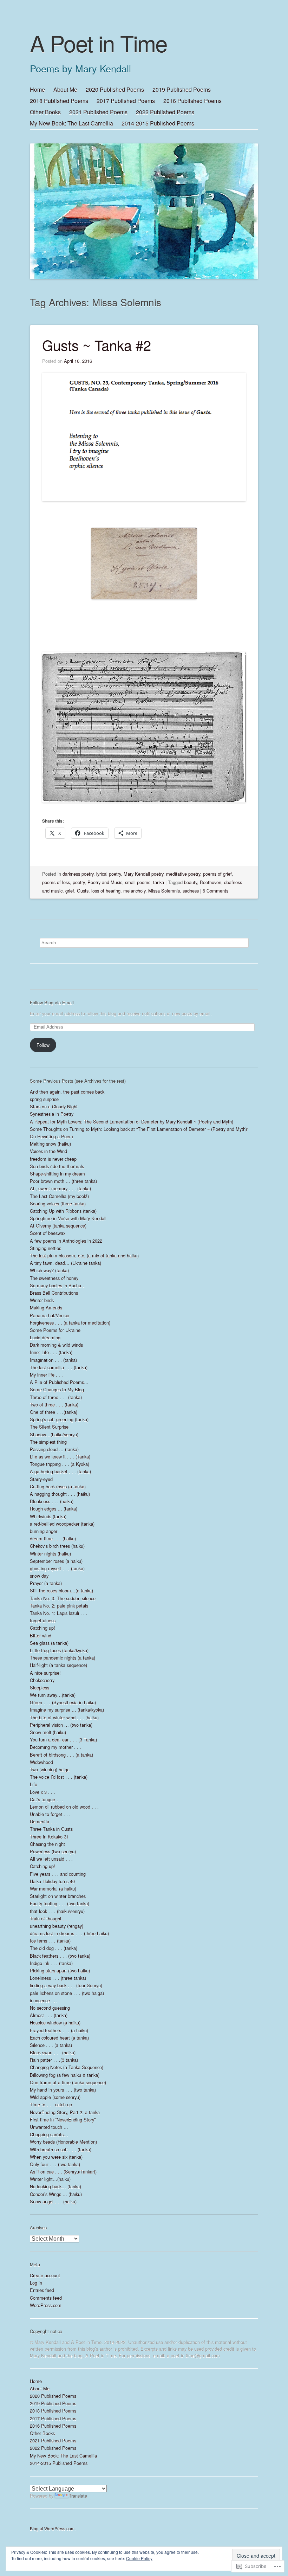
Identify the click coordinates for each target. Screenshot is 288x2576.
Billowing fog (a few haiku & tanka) (65, 2075)
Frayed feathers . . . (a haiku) (59, 2030)
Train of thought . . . (50, 1918)
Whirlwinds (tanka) (48, 1516)
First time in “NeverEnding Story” (63, 2120)
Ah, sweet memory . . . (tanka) (60, 1188)
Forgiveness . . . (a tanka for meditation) (70, 1323)
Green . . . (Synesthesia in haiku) (63, 1702)
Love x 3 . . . (42, 1792)
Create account (45, 2275)
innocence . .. (43, 2000)
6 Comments (215, 891)
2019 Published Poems (182, 89)
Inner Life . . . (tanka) (51, 1352)
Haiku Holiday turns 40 (52, 1881)
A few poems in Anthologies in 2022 (66, 1241)
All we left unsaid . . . (51, 1859)
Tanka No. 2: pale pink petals (59, 1606)
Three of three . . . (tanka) (56, 1397)
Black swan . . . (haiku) (53, 2052)
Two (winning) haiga (50, 1769)
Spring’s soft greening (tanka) (59, 1419)
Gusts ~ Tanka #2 (97, 345)
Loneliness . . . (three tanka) (58, 1978)
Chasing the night (47, 1844)
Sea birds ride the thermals (57, 1166)
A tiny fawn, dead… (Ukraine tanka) (66, 1263)
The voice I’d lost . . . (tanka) (59, 1777)
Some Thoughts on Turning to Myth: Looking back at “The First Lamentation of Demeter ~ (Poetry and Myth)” (139, 1129)
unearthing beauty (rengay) (57, 1926)
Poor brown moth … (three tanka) (63, 1181)
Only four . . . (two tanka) (55, 2164)
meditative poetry (183, 874)
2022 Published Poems (165, 112)
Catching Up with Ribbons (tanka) (63, 1211)
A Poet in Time (99, 43)
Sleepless (40, 1688)
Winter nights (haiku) (50, 1554)
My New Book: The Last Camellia (71, 123)
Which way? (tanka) (49, 1270)
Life (34, 1784)
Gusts (83, 891)
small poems (138, 882)
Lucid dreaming (45, 1337)
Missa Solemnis (164, 891)
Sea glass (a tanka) (49, 1643)
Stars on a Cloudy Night (54, 1106)
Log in (36, 2283)
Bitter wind (41, 1635)
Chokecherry (42, 1680)
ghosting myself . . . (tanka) (57, 1568)
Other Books (45, 112)
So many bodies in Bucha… (58, 1285)
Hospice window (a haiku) (55, 2023)
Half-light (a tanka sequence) (58, 1665)
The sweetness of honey (54, 1278)
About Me (65, 89)
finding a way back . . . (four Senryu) (66, 1985)
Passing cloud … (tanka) (54, 1449)
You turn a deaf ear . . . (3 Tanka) (63, 1740)
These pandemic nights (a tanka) (63, 1658)
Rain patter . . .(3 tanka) (54, 2060)
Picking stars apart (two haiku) (60, 1970)
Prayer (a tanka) (46, 1583)
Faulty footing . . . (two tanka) (60, 1903)
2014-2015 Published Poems (158, 123)
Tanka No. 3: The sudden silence (63, 1598)
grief (70, 891)
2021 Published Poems (98, 112)
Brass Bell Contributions (54, 1293)
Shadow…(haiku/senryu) (54, 1434)
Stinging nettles (45, 1248)
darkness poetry (78, 874)
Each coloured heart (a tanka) (59, 2038)
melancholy (134, 891)
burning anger (44, 1531)
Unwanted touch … (49, 2127)
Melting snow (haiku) (50, 1144)
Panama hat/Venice (50, 1315)
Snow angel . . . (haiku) (53, 2201)
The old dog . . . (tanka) (54, 1948)
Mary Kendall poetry (143, 874)
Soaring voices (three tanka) (58, 1203)
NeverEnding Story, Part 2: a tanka (65, 2112)
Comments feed (46, 2298)
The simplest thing (48, 1442)
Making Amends (46, 1308)
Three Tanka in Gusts (51, 1829)
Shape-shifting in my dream (57, 1174)
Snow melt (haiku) (48, 1732)
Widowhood (41, 1762)
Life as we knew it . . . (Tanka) (60, 1457)
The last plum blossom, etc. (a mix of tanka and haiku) (84, 1255)
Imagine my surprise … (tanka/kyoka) (67, 1710)
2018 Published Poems (59, 101)
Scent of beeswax (48, 1233)
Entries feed (42, 2290)
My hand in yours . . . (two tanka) (63, 2090)
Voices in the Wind (48, 1151)
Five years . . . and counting (58, 1874)
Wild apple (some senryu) (55, 2097)
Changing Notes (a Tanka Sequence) (67, 2067)
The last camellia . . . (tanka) (59, 1367)
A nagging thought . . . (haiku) (60, 1494)
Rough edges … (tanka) (54, 1509)
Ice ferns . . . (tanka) (50, 1941)
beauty (191, 882)
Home (37, 89)
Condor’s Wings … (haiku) (56, 2194)
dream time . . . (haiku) (53, 1538)
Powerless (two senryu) (53, 1851)
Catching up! (42, 1628)
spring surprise (44, 1099)
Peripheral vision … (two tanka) (61, 1725)
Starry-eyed (41, 1479)
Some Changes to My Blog (57, 1389)
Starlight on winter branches (58, 1896)
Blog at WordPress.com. (53, 2528)
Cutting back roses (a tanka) (58, 1486)
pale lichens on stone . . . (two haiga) (67, 1993)
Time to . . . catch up (51, 2104)
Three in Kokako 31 (49, 1837)
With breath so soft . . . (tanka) (61, 2149)
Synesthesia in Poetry (52, 1114)
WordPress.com (46, 2305)
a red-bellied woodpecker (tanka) (62, 1524)
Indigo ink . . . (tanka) (51, 1963)
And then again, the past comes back (67, 1092)
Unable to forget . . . (50, 1814)
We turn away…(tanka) (53, 1695)
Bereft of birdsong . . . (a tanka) (61, 1755)
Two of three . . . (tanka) (54, 1405)
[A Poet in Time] (144, 182)
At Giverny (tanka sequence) (58, 1226)
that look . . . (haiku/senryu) (57, 1911)
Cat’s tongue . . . (47, 1799)
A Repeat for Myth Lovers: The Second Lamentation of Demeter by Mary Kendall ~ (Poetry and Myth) (132, 1122)
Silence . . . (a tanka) (51, 2045)
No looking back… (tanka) (55, 2186)
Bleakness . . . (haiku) (52, 1501)
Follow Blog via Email (52, 1002)
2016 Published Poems (192, 101)
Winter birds (42, 1300)
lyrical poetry (109, 874)
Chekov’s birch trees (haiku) (57, 1546)
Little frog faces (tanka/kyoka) (59, 1650)
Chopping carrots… (49, 2134)
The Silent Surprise (49, 1427)
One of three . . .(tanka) (54, 1412)
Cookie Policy (139, 2558)
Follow (43, 1045)
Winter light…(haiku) (50, 2179)
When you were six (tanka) (56, 2157)
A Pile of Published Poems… (59, 1382)
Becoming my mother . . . (55, 1747)
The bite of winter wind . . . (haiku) (64, 1717)
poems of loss (56, 882)
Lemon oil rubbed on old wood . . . (64, 1807)
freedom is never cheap (53, 1159)
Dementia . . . (44, 1821)
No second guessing (50, 2008)
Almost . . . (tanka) (49, 2015)
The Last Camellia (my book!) (59, 1196)
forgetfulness (43, 1620)
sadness (191, 891)
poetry (79, 882)
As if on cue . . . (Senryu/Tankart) (63, 2172)
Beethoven (211, 882)
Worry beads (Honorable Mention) (63, 2142)
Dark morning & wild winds (56, 1345)
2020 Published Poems (115, 89)
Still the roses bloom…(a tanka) (61, 1590)
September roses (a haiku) (56, 1561)
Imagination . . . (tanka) (53, 1360)
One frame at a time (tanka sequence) (68, 2082)
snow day (39, 1576)
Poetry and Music (105, 882)
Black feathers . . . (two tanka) (60, 1956)
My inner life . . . (46, 1375)
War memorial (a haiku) (53, 1889)
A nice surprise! (45, 1673)
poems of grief (217, 874)
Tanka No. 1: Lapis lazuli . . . (59, 1613)
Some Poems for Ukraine (55, 1330)
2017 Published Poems (126, 101)
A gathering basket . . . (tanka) (60, 1471)
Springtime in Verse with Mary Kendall (68, 1218)
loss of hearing (106, 891)
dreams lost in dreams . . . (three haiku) (69, 1933)
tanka (159, 882)
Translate (78, 2496)
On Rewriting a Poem (51, 1136)
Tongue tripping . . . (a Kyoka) (60, 1464)
